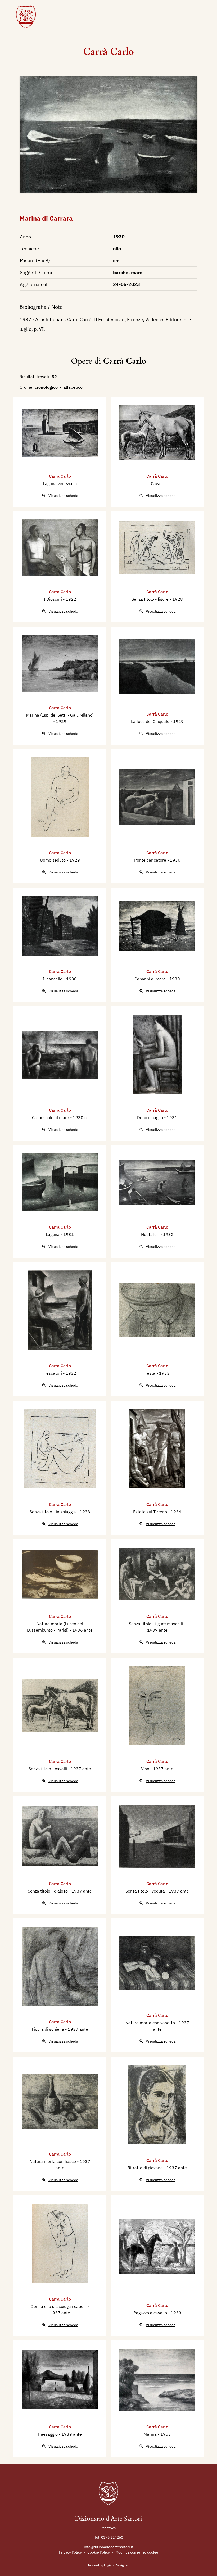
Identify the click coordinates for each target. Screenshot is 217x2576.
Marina (151, 2434)
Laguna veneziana (60, 483)
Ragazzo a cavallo (151, 2313)
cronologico (46, 387)
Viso (146, 1769)
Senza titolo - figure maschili (156, 1624)
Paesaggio (48, 2434)
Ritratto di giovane (146, 2168)
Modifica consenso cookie (137, 2552)
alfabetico (73, 387)
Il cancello (53, 979)
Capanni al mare (151, 979)
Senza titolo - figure (151, 599)
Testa (151, 1373)
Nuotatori (151, 1234)
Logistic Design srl (117, 2565)
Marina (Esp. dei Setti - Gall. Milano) (60, 715)
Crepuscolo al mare (51, 1117)
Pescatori (53, 1373)
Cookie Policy (99, 2552)
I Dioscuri (53, 599)
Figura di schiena (48, 2029)
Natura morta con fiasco (53, 2161)
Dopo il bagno (151, 1117)
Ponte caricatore (151, 860)
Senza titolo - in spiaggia (53, 1512)
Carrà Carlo (108, 52)
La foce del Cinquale (151, 721)
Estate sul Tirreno (151, 1512)
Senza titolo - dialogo (48, 1891)
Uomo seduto (53, 860)
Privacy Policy (70, 2552)
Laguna (53, 1234)
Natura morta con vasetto (151, 2023)
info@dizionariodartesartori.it (109, 2547)
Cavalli (157, 483)
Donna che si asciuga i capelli (59, 2306)
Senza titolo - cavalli (48, 1769)
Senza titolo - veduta (146, 1891)
